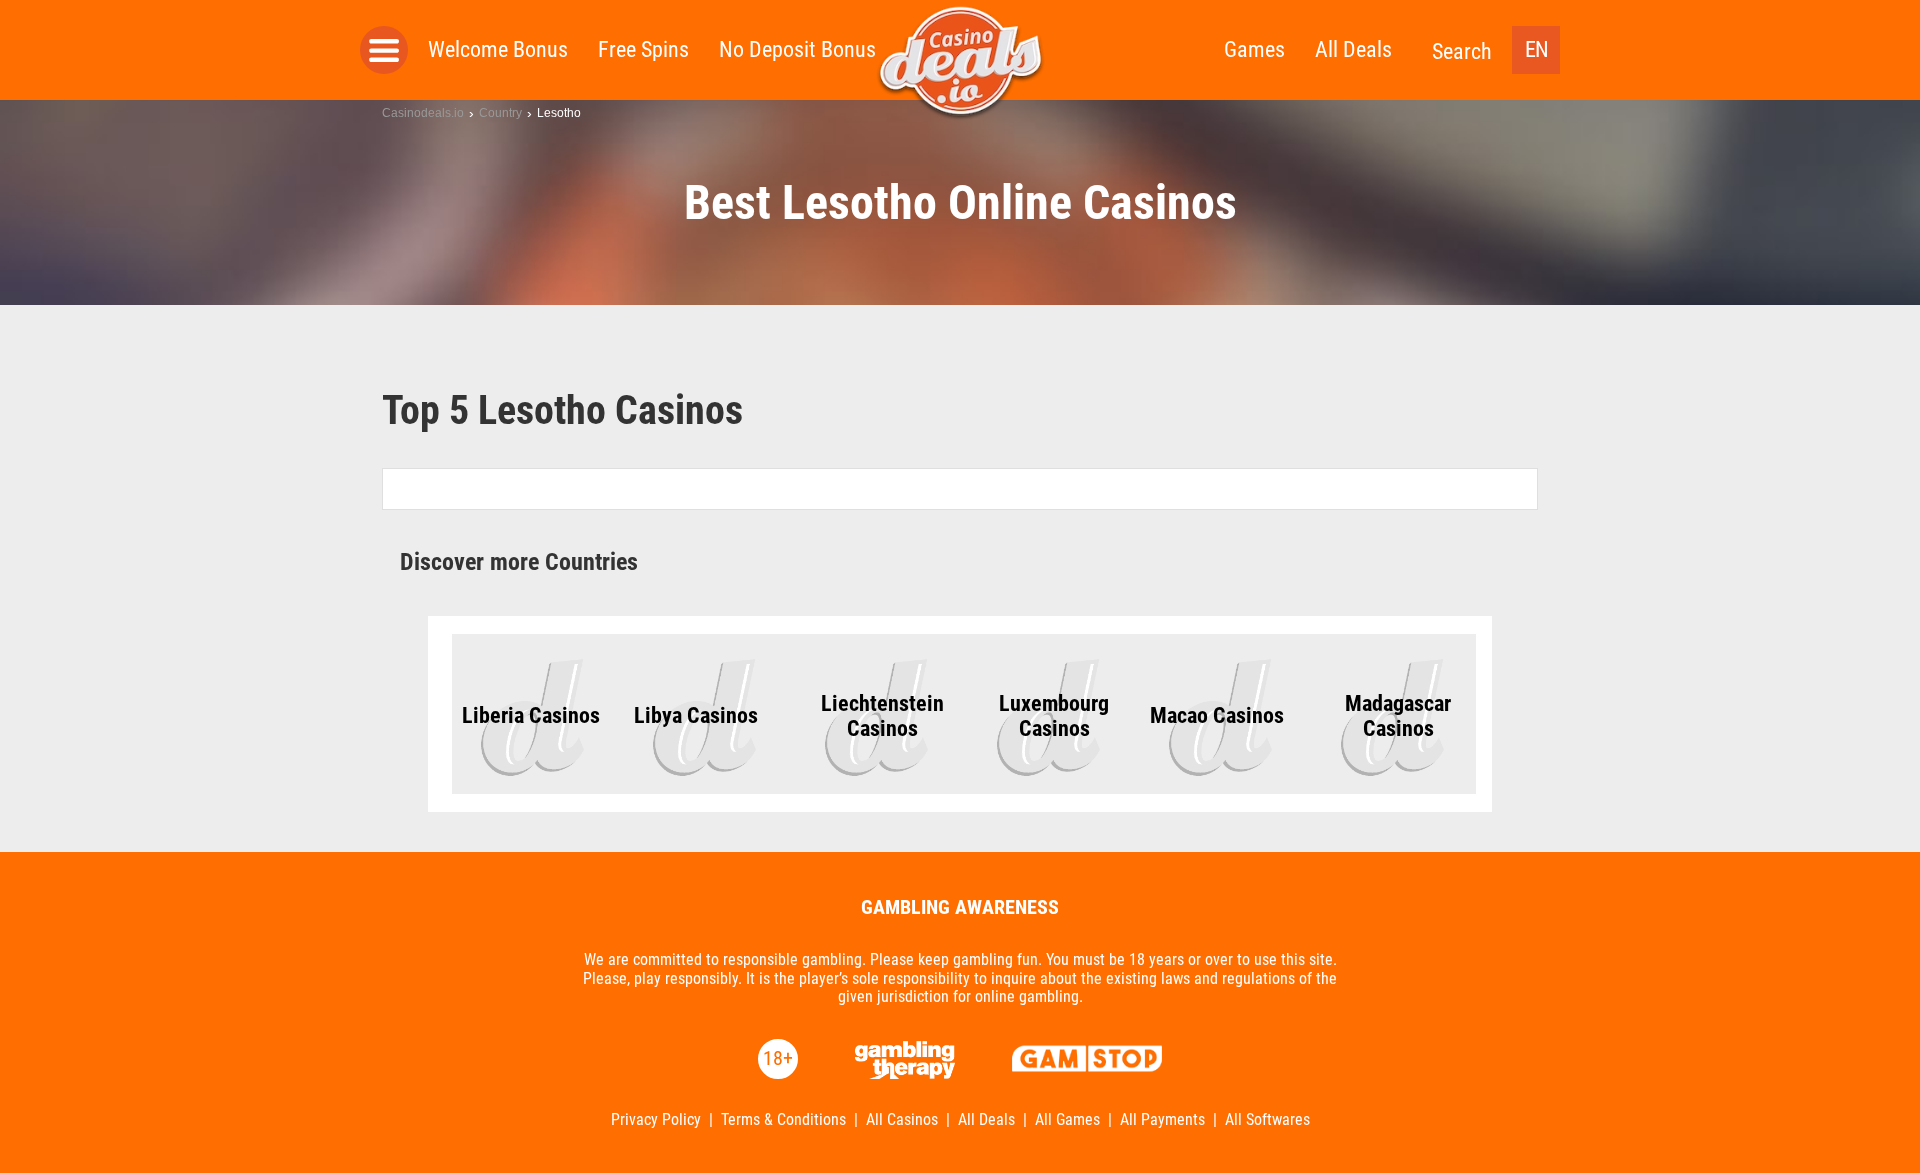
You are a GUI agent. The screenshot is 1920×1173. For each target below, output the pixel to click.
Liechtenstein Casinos (882, 716)
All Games (1067, 1120)
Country (500, 113)
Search (1462, 51)
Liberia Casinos (531, 715)
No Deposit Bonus (797, 49)
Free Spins (643, 49)
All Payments (1162, 1120)
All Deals (1353, 49)
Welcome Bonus (498, 49)
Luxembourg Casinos (1054, 716)
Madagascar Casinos (1398, 716)
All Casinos (902, 1120)
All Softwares (1267, 1120)
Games (1254, 49)
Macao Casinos (1217, 715)
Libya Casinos (696, 715)
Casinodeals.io (423, 113)
